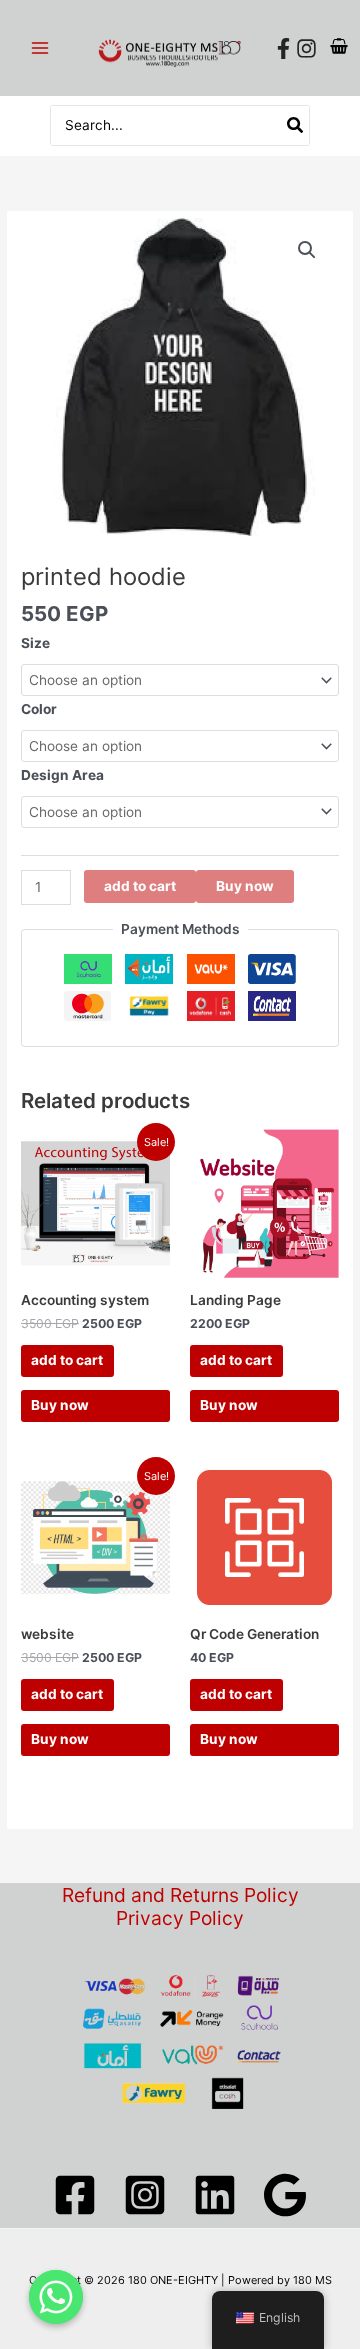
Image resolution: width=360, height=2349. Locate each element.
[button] (307, 250)
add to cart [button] (67, 1360)
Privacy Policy (180, 1918)
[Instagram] (306, 48)
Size (35, 643)
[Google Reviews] (285, 2195)
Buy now (245, 886)
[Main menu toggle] (39, 47)
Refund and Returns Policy (180, 1895)
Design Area (62, 775)
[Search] (296, 125)
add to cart (140, 886)
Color (39, 709)
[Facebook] (283, 48)
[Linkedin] (215, 2195)
